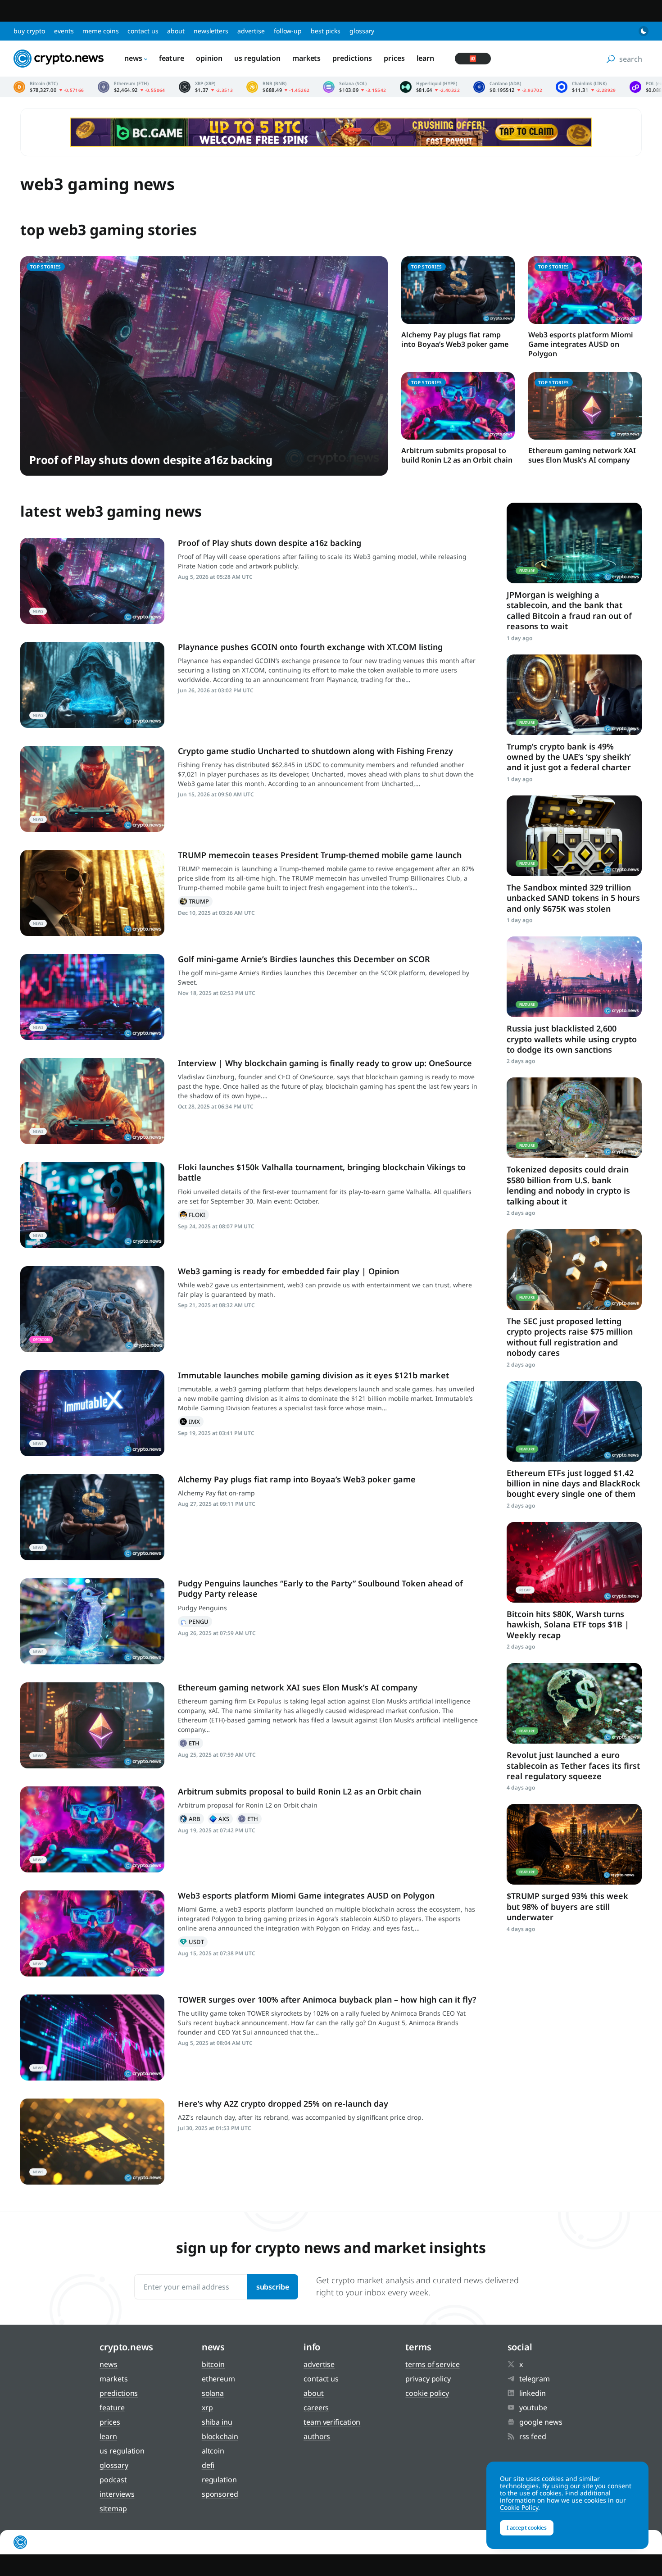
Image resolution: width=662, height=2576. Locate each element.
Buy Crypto (29, 31)
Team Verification (332, 2422)
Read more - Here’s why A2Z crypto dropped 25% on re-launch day (92, 2142)
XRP (207, 2408)
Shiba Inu (217, 2422)
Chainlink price (586, 87)
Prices (394, 58)
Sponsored (220, 2494)
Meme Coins (100, 31)
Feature (172, 58)
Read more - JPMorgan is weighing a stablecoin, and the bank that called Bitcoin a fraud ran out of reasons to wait (574, 543)
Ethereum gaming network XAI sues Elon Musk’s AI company (582, 455)
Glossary (362, 31)
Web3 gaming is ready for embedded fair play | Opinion (288, 1271)
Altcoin (213, 2451)
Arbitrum (191, 1819)
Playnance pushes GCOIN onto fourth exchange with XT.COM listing (310, 647)
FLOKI (193, 1215)
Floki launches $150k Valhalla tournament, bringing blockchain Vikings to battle (322, 1172)
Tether (193, 1942)
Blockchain (220, 2436)
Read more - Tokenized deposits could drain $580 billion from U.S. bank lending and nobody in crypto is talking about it (574, 1118)
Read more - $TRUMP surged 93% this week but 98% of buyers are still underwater (574, 1844)
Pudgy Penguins (195, 1622)
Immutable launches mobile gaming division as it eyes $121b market (313, 1375)
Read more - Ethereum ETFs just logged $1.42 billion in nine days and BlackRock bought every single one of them (574, 1421)
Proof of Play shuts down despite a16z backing (151, 460)
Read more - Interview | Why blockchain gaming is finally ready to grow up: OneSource (92, 1101)
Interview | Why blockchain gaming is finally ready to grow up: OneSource (325, 1063)
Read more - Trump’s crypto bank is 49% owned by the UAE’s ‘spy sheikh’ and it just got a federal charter (574, 695)
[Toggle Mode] (644, 31)
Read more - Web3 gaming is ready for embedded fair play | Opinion (92, 1309)
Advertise (251, 31)
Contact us (143, 31)
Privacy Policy (428, 2379)
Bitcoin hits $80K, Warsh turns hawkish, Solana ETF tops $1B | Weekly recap (568, 1624)
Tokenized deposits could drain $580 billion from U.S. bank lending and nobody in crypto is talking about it (568, 1185)
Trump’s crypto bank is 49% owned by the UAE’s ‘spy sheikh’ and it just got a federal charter (569, 757)
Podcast (113, 2480)
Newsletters (211, 31)
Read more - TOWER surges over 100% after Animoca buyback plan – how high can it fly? (92, 2038)
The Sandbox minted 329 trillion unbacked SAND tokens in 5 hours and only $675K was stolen (573, 898)
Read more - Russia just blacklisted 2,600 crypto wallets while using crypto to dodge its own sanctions (574, 977)
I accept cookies (527, 2528)
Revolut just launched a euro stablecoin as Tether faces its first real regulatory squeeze (573, 1765)
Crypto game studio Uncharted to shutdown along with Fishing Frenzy (315, 751)
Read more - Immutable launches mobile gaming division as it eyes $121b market (92, 1413)
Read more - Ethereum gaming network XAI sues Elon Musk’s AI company (92, 1725)
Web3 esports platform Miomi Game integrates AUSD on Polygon (581, 344)
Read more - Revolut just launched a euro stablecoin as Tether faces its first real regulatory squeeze (574, 1703)
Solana (213, 2393)
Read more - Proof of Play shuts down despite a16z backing (92, 581)
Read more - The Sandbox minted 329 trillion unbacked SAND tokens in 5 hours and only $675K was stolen (574, 836)
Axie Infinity (220, 1819)
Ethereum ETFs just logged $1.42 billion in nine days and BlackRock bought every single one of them (574, 1483)
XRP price (206, 87)
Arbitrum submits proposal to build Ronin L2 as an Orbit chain (457, 455)
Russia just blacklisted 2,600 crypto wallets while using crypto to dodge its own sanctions (572, 1039)
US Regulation (257, 58)
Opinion (209, 58)
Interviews (117, 2494)
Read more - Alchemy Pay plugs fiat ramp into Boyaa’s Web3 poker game (92, 1517)
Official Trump (195, 901)
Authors (317, 2436)
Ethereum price (131, 87)
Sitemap (113, 2508)
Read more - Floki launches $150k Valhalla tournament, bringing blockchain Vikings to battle (92, 1205)
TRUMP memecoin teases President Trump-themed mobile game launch (320, 855)
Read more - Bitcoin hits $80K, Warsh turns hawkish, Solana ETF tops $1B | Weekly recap (574, 1562)
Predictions (352, 58)
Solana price (354, 87)
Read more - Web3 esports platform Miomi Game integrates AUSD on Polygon (92, 1933)
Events (64, 31)
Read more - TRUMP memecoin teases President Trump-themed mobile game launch (92, 893)
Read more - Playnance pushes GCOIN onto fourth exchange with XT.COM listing (92, 685)
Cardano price (508, 87)
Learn (426, 58)
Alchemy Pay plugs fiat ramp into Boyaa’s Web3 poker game (455, 339)
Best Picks (326, 31)
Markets (306, 58)
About (176, 31)
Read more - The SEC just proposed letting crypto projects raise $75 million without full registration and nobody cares (574, 1270)
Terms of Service (432, 2364)
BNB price (278, 87)
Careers (316, 2408)
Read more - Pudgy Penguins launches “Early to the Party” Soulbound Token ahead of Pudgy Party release (92, 1621)
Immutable (191, 1422)
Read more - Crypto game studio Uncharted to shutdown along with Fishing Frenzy (92, 789)
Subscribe (273, 2287)
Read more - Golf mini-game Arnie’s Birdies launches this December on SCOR (92, 997)
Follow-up (288, 31)
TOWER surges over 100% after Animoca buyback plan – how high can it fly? (327, 1999)
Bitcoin (213, 2364)
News (133, 58)
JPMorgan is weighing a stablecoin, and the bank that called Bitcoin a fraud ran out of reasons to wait (569, 610)
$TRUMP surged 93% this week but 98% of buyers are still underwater (567, 1906)
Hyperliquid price (430, 87)
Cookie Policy (427, 2393)
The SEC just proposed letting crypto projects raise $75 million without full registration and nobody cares (570, 1337)
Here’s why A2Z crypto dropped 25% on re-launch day (283, 2104)
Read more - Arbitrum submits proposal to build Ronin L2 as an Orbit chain (92, 1829)
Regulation (219, 2480)
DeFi (208, 2465)
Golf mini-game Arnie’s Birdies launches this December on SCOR (304, 959)
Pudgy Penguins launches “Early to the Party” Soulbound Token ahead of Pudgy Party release (320, 1588)
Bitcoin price (49, 87)
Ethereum (190, 1743)
